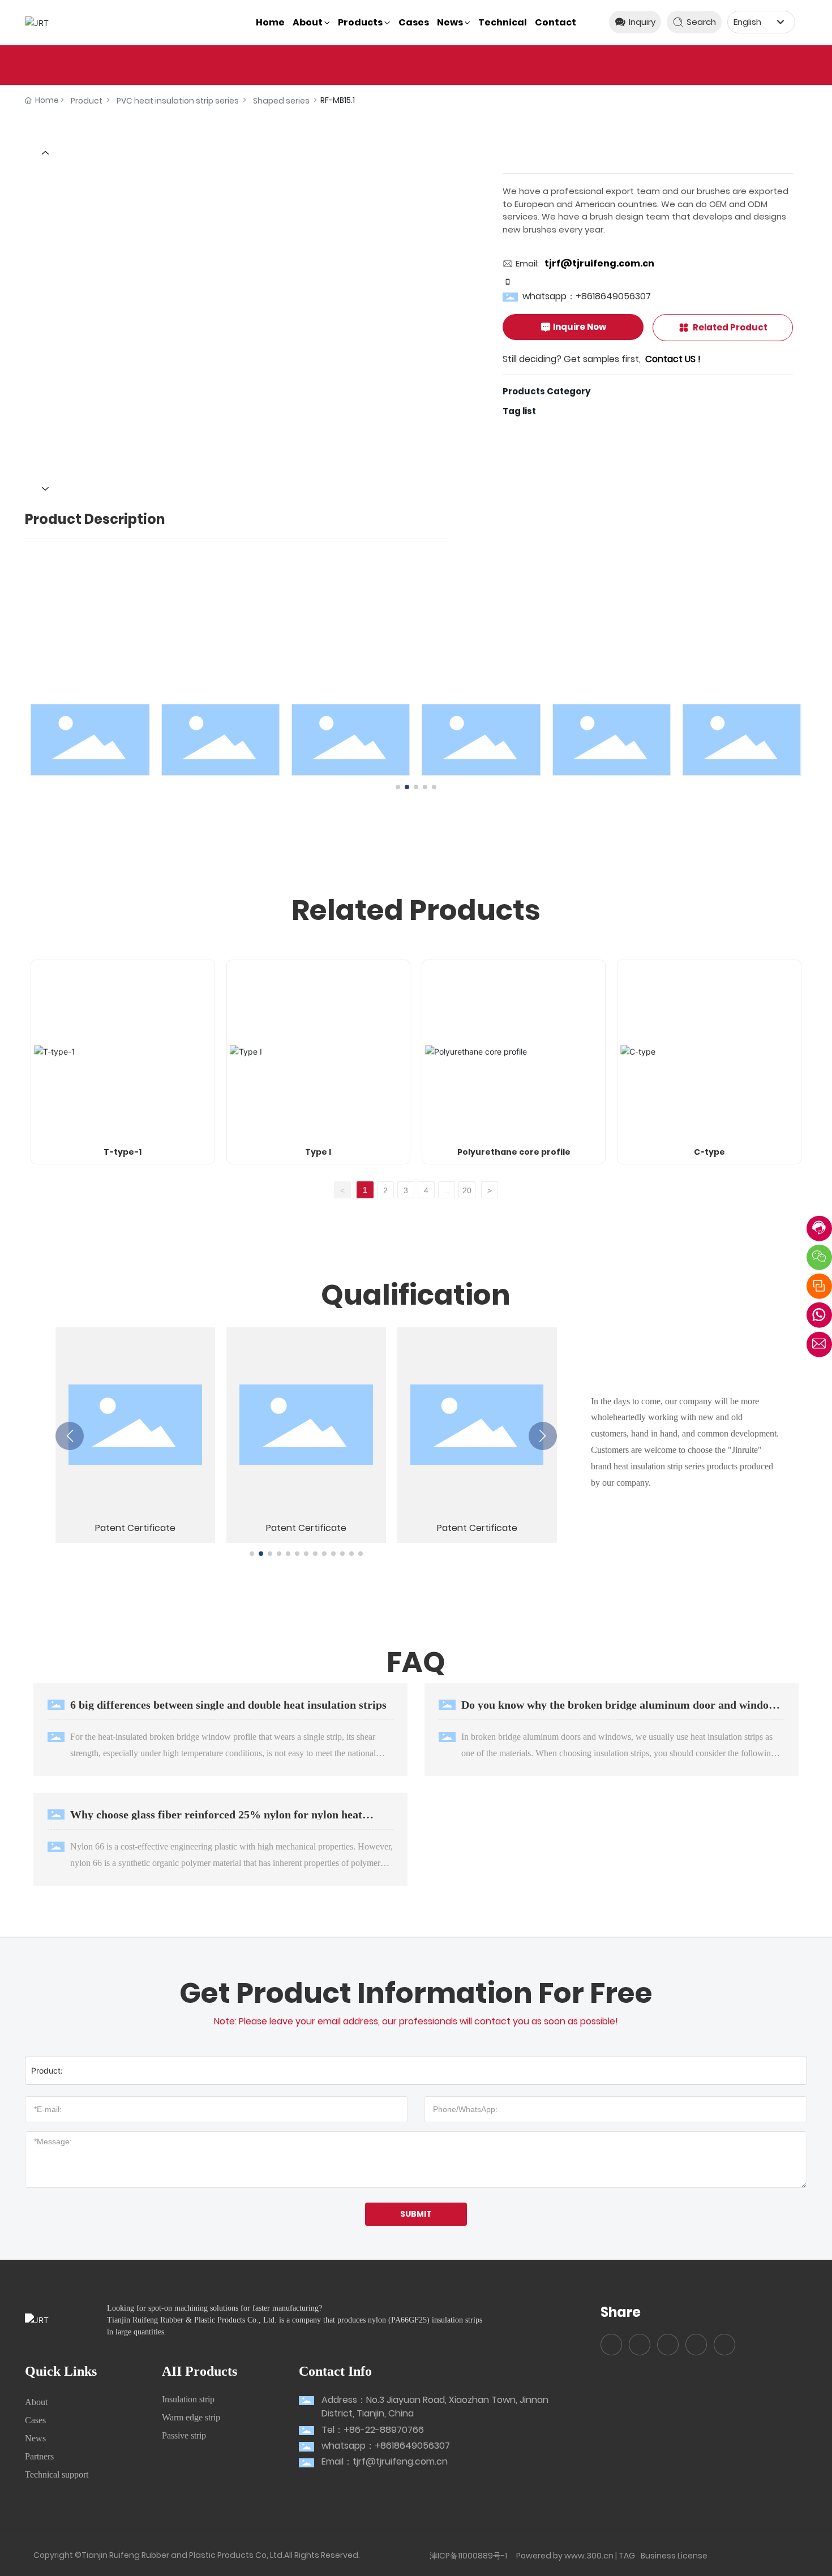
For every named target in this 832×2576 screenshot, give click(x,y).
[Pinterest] (724, 2345)
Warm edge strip (191, 2417)
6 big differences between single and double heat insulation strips (228, 1705)
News (35, 2438)
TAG (627, 2556)
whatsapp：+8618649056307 (587, 296)
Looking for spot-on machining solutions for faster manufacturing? (215, 2308)
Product (87, 101)
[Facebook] (611, 2345)
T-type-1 (123, 1152)
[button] (398, 787)
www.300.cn (589, 2556)
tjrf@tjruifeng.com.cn (599, 263)
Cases (35, 2420)
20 (467, 1190)
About (36, 2402)
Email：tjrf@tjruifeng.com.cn (385, 2461)
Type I (318, 1152)
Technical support (57, 2474)
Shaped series (281, 101)
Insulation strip (188, 2399)
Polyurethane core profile (514, 1152)
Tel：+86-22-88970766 (373, 2430)
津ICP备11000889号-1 (468, 2556)
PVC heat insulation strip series (178, 101)
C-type (709, 1152)
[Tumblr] (696, 2345)
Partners (39, 2456)
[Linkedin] (640, 2345)
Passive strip (184, 2435)
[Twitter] (668, 2345)
